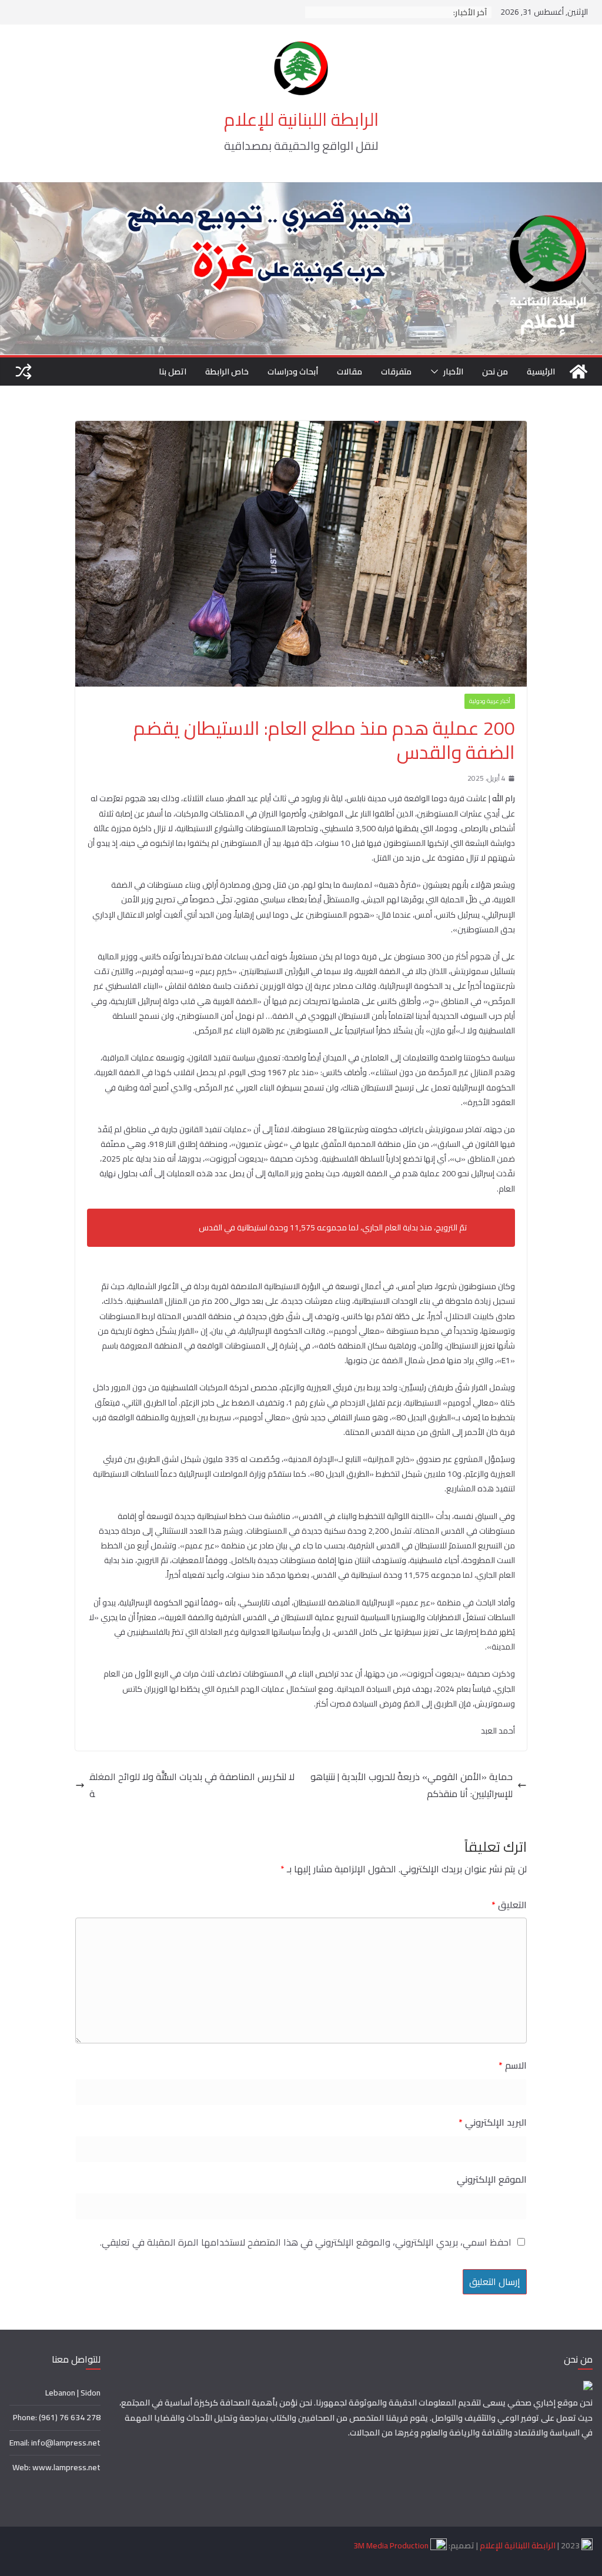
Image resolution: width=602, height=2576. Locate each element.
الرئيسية (541, 372)
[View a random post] (24, 372)
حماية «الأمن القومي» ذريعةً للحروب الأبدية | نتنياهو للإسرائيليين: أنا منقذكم (412, 1785)
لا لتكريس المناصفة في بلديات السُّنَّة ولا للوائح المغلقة (192, 1785)
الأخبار (453, 372)
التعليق (509, 1905)
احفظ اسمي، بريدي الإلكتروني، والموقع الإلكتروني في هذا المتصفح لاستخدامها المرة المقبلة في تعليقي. (306, 2242)
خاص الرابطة (227, 372)
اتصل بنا (173, 372)
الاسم (513, 2065)
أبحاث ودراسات (293, 372)
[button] (437, 372)
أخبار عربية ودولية (490, 701)
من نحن (495, 372)
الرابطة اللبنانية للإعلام (301, 119)
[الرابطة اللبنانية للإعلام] (301, 190)
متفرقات (396, 372)
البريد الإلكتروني (493, 2122)
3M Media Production (391, 2545)
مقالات (350, 372)
